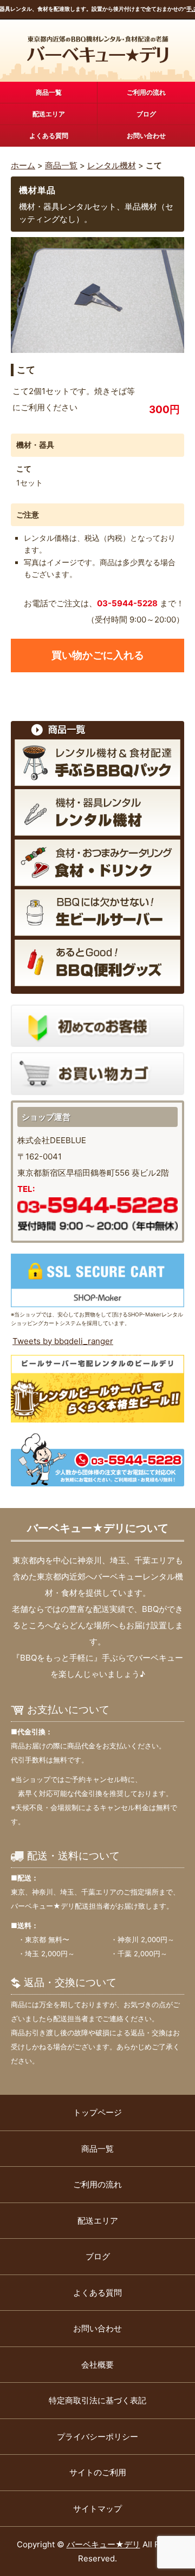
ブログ (146, 114)
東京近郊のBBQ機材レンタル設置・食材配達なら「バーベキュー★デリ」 (98, 50)
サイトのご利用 (98, 2472)
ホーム (23, 165)
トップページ (97, 2112)
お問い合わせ (146, 136)
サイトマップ (97, 2509)
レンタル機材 (112, 165)
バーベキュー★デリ (103, 2544)
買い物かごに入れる (98, 655)
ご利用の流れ (146, 92)
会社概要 (97, 2365)
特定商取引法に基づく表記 (97, 2400)
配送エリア (49, 114)
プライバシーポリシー (97, 2437)
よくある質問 (49, 136)
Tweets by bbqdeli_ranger (63, 1341)
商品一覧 (49, 92)
